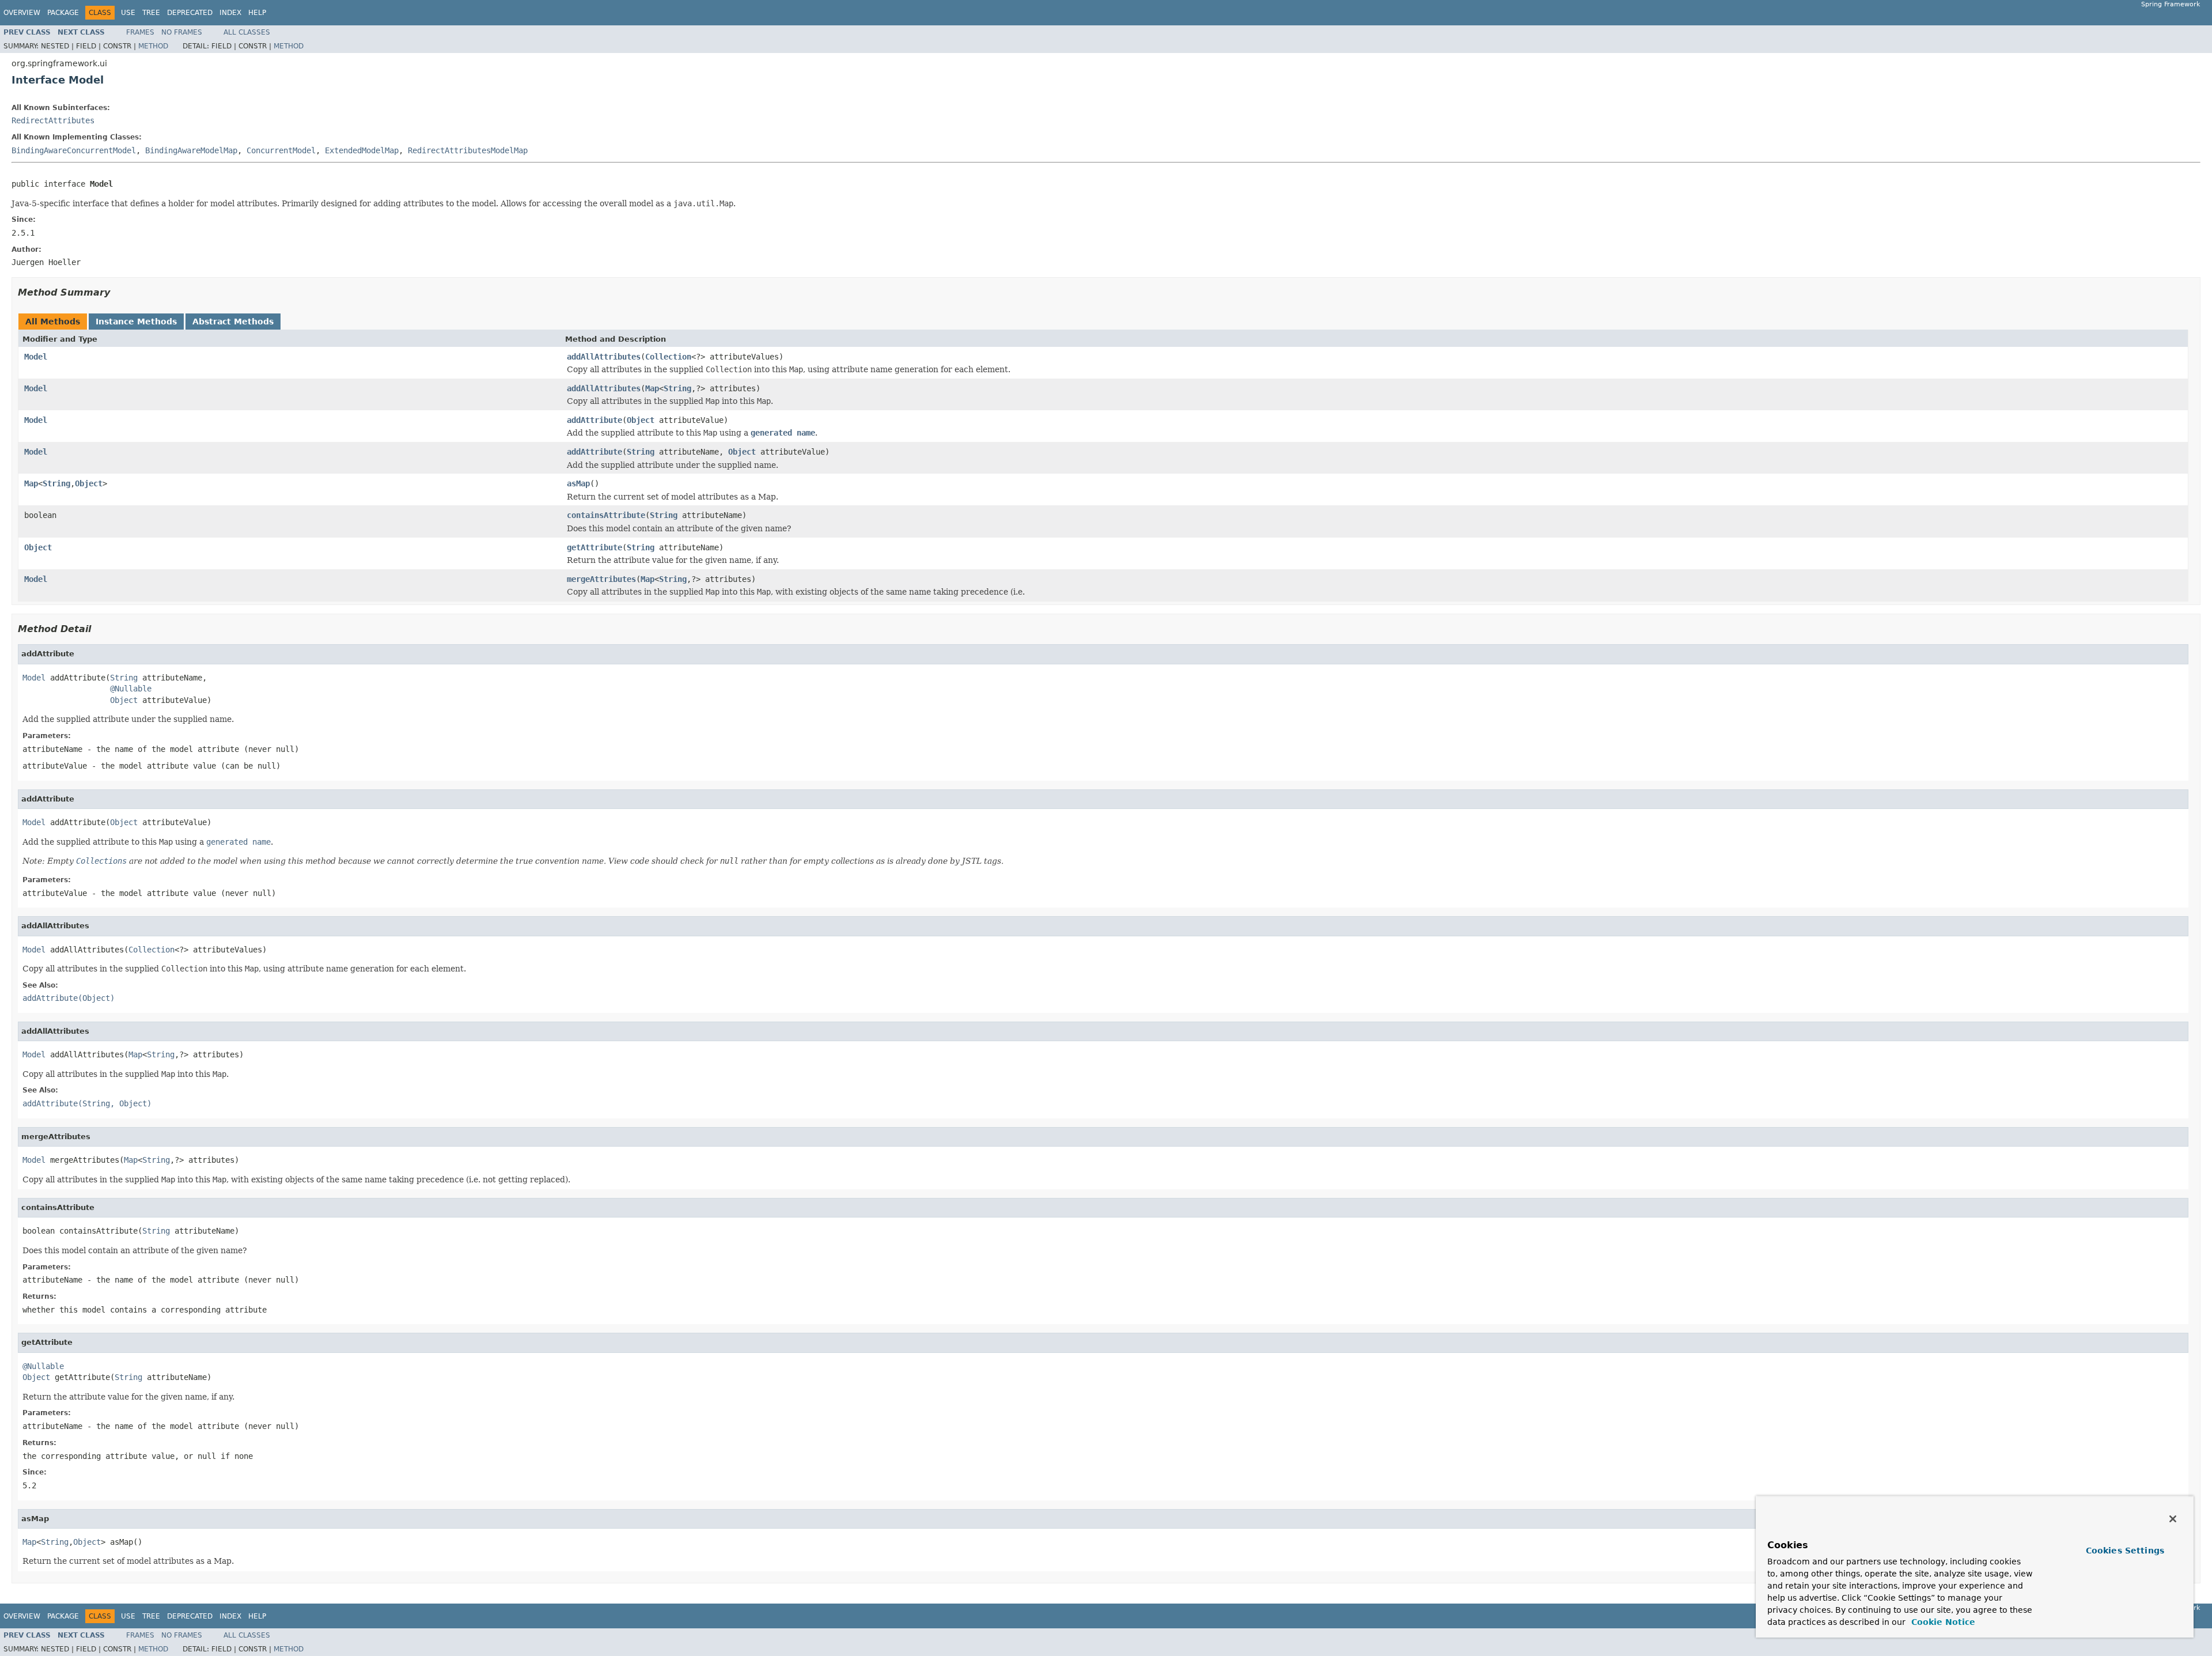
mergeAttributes (601, 579)
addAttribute (594, 420)
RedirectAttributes (53, 120)
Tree (151, 13)
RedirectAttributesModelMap (468, 150)
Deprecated (190, 13)
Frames (140, 32)
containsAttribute (606, 515)
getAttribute (594, 547)
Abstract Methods (233, 322)
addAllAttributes (604, 357)
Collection (668, 357)
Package (63, 13)
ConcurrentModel (281, 150)
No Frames (182, 32)
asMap (578, 483)
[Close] (2173, 1519)
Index (230, 13)
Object (641, 420)
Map (652, 388)
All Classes (247, 32)
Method (153, 46)
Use (128, 13)
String (677, 388)
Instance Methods (136, 322)
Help (257, 13)
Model (36, 357)
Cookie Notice (1942, 1622)
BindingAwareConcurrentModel (74, 150)
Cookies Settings (2125, 1551)
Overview (22, 13)
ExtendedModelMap (362, 150)
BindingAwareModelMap (191, 150)
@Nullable (131, 689)
